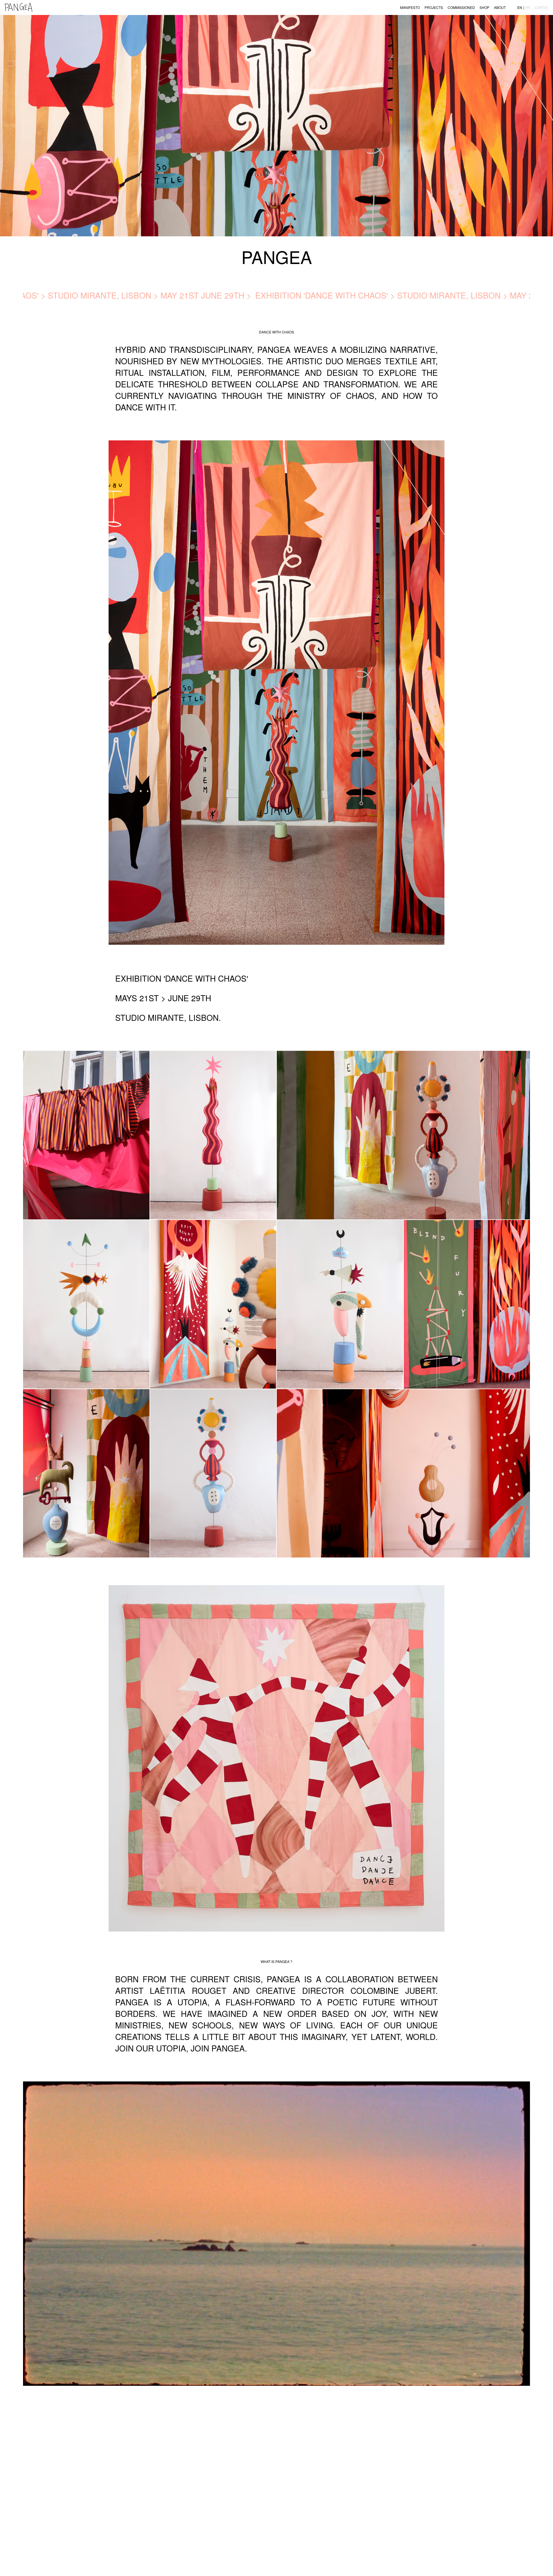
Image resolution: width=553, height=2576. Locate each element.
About (500, 7)
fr (528, 7)
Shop (484, 7)
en (520, 7)
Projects (434, 7)
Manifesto (410, 7)
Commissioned (461, 7)
